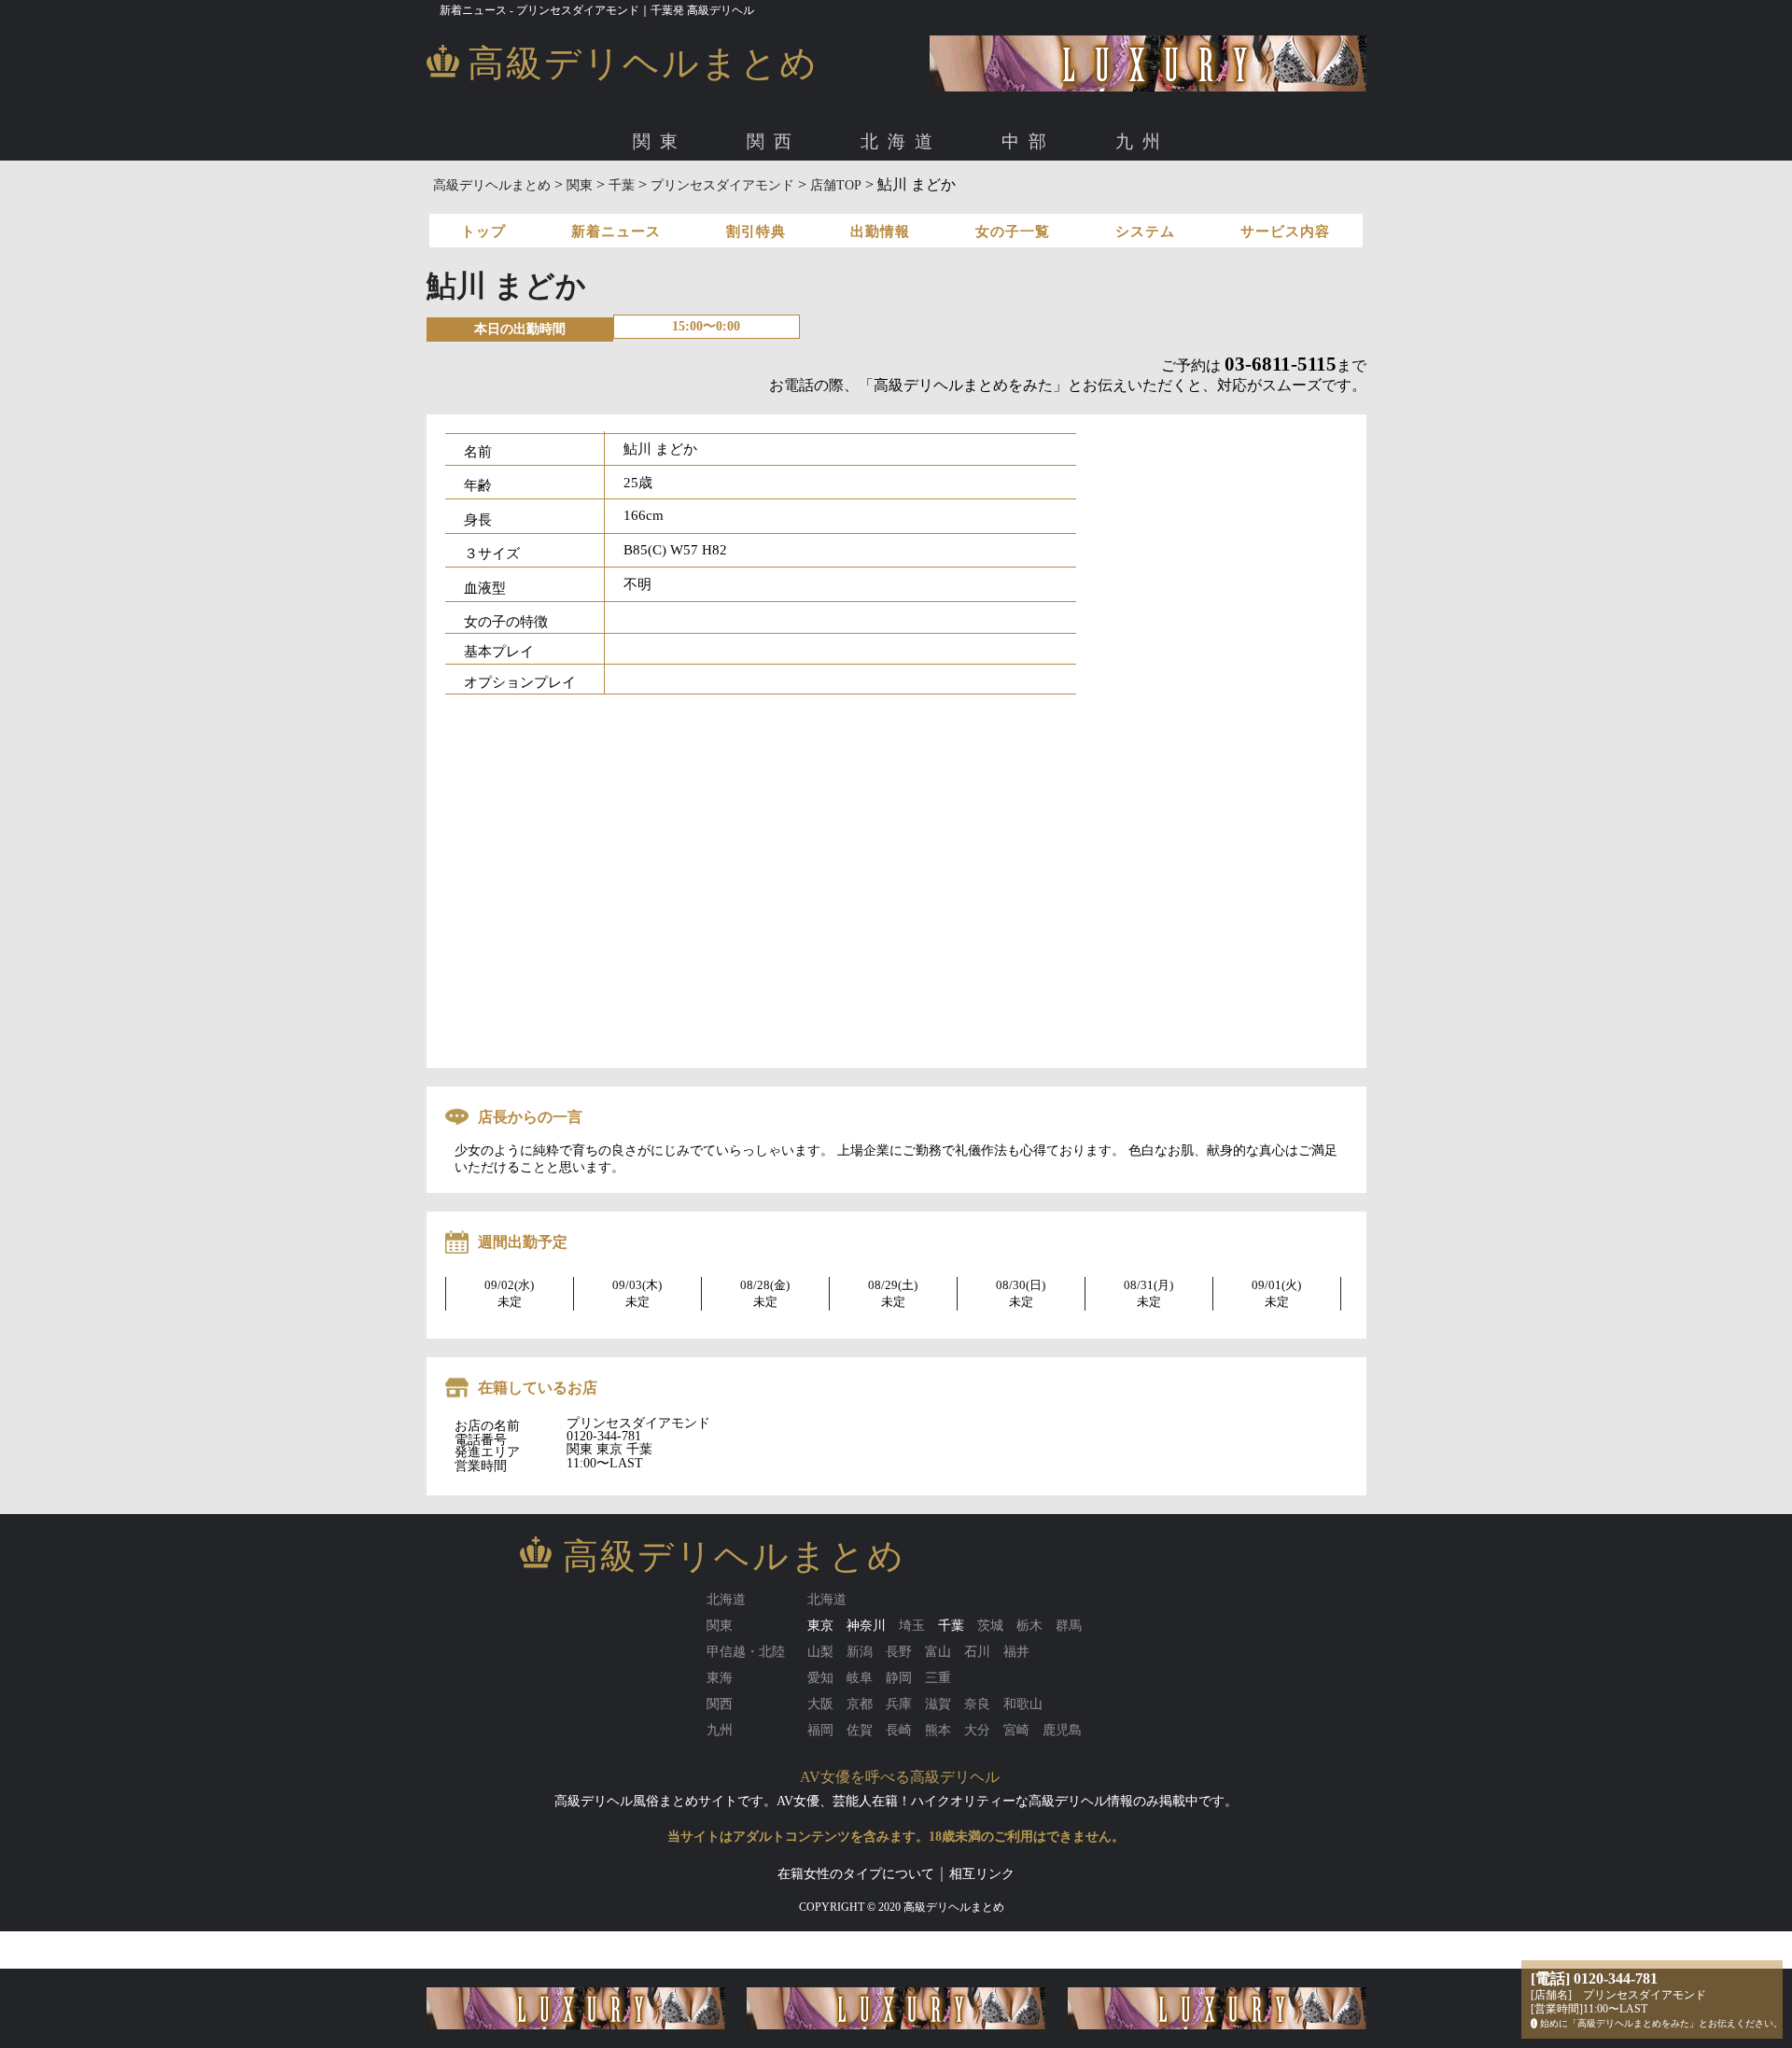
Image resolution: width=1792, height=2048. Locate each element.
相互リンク (982, 1874)
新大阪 (681, 204)
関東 (660, 141)
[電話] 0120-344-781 (1594, 1978)
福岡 (549, 204)
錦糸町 (1163, 204)
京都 (856, 204)
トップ (483, 231)
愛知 (549, 204)
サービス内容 (1285, 231)
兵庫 (940, 204)
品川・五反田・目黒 (906, 204)
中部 (1029, 141)
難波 (633, 204)
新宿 (994, 204)
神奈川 (866, 1626)
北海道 (901, 141)
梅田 (591, 204)
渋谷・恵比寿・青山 (637, 204)
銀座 (819, 204)
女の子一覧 (1013, 231)
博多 (591, 204)
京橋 (730, 204)
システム (1145, 231)
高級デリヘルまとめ (492, 185)
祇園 (898, 204)
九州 (1142, 141)
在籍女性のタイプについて (856, 1874)
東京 (549, 204)
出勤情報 (880, 231)
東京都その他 (1280, 204)
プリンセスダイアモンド (722, 185)
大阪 (549, 204)
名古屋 (597, 204)
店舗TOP (836, 185)
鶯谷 (1211, 204)
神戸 (982, 204)
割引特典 (756, 231)
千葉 (622, 185)
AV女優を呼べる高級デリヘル (900, 1777)
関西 (774, 141)
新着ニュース (616, 231)
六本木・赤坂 (750, 204)
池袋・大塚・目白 (1075, 204)
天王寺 (778, 204)
